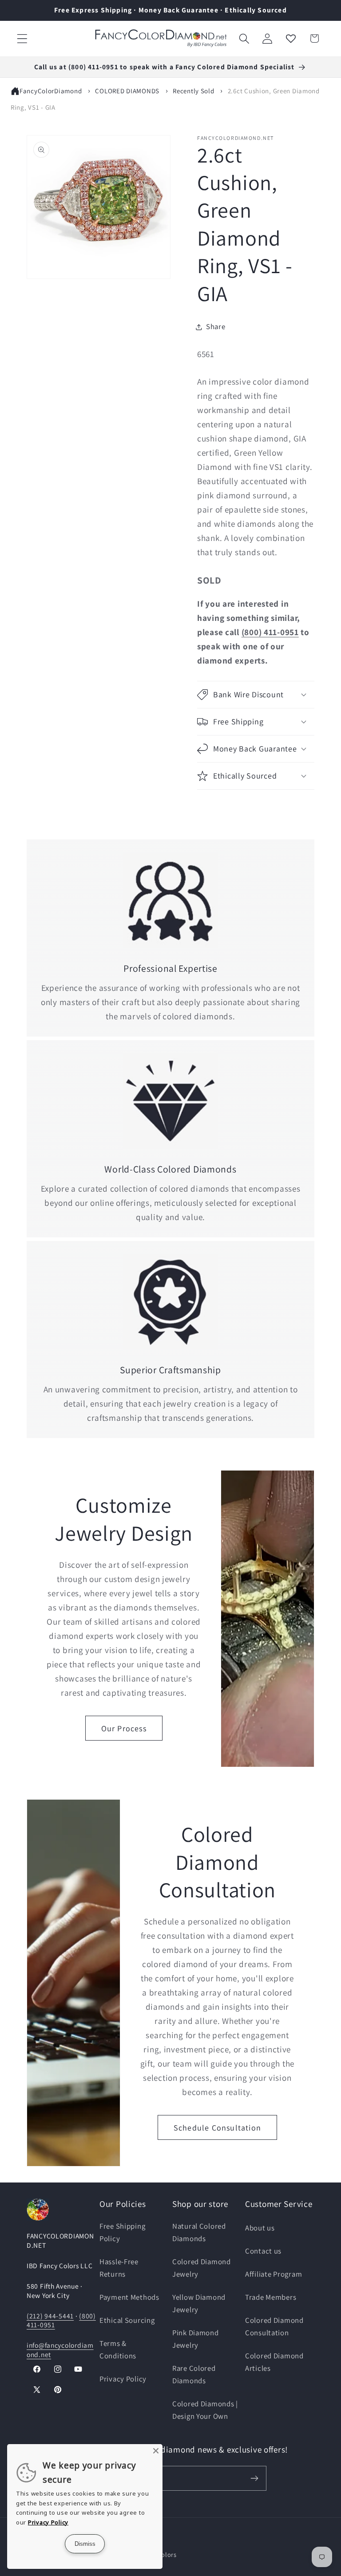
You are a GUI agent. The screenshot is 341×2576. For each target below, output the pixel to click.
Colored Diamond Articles (274, 2362)
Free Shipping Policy (122, 2232)
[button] (22, 38)
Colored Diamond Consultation (274, 2326)
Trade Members (271, 2297)
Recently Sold (193, 91)
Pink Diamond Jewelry (196, 2339)
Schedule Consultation (217, 2128)
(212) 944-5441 (50, 2316)
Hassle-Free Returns (119, 2268)
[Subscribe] (254, 2478)
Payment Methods (129, 2297)
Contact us (263, 2251)
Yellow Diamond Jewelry (199, 2303)
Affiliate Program (274, 2274)
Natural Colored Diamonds (199, 2232)
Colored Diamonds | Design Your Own (205, 2410)
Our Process (124, 1728)
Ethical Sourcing (127, 2320)
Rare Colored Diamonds (194, 2374)
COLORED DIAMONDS (127, 91)
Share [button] (216, 326)
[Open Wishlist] (291, 38)
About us (260, 2228)
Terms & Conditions (118, 2349)
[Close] (156, 2451)
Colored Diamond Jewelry (202, 2268)
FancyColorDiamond (51, 91)
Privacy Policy (123, 2379)
